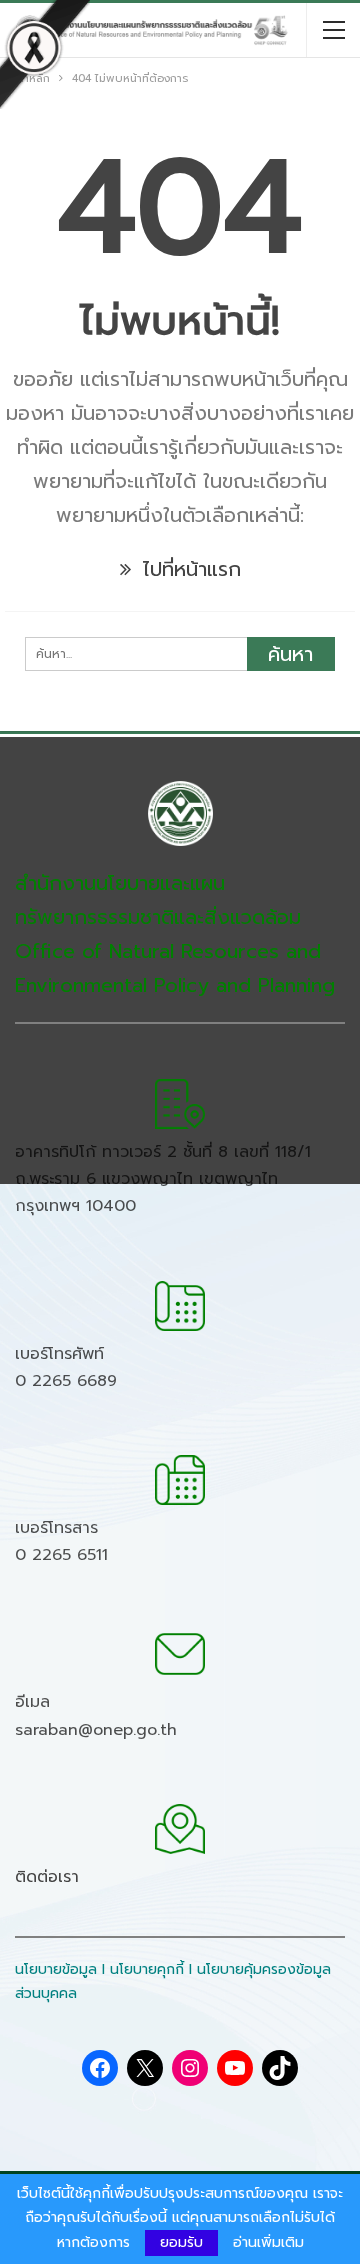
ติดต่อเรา (47, 1877)
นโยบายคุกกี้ (147, 1969)
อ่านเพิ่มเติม (268, 2243)
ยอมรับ (181, 2242)
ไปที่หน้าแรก (188, 569)
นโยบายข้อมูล (56, 1969)
